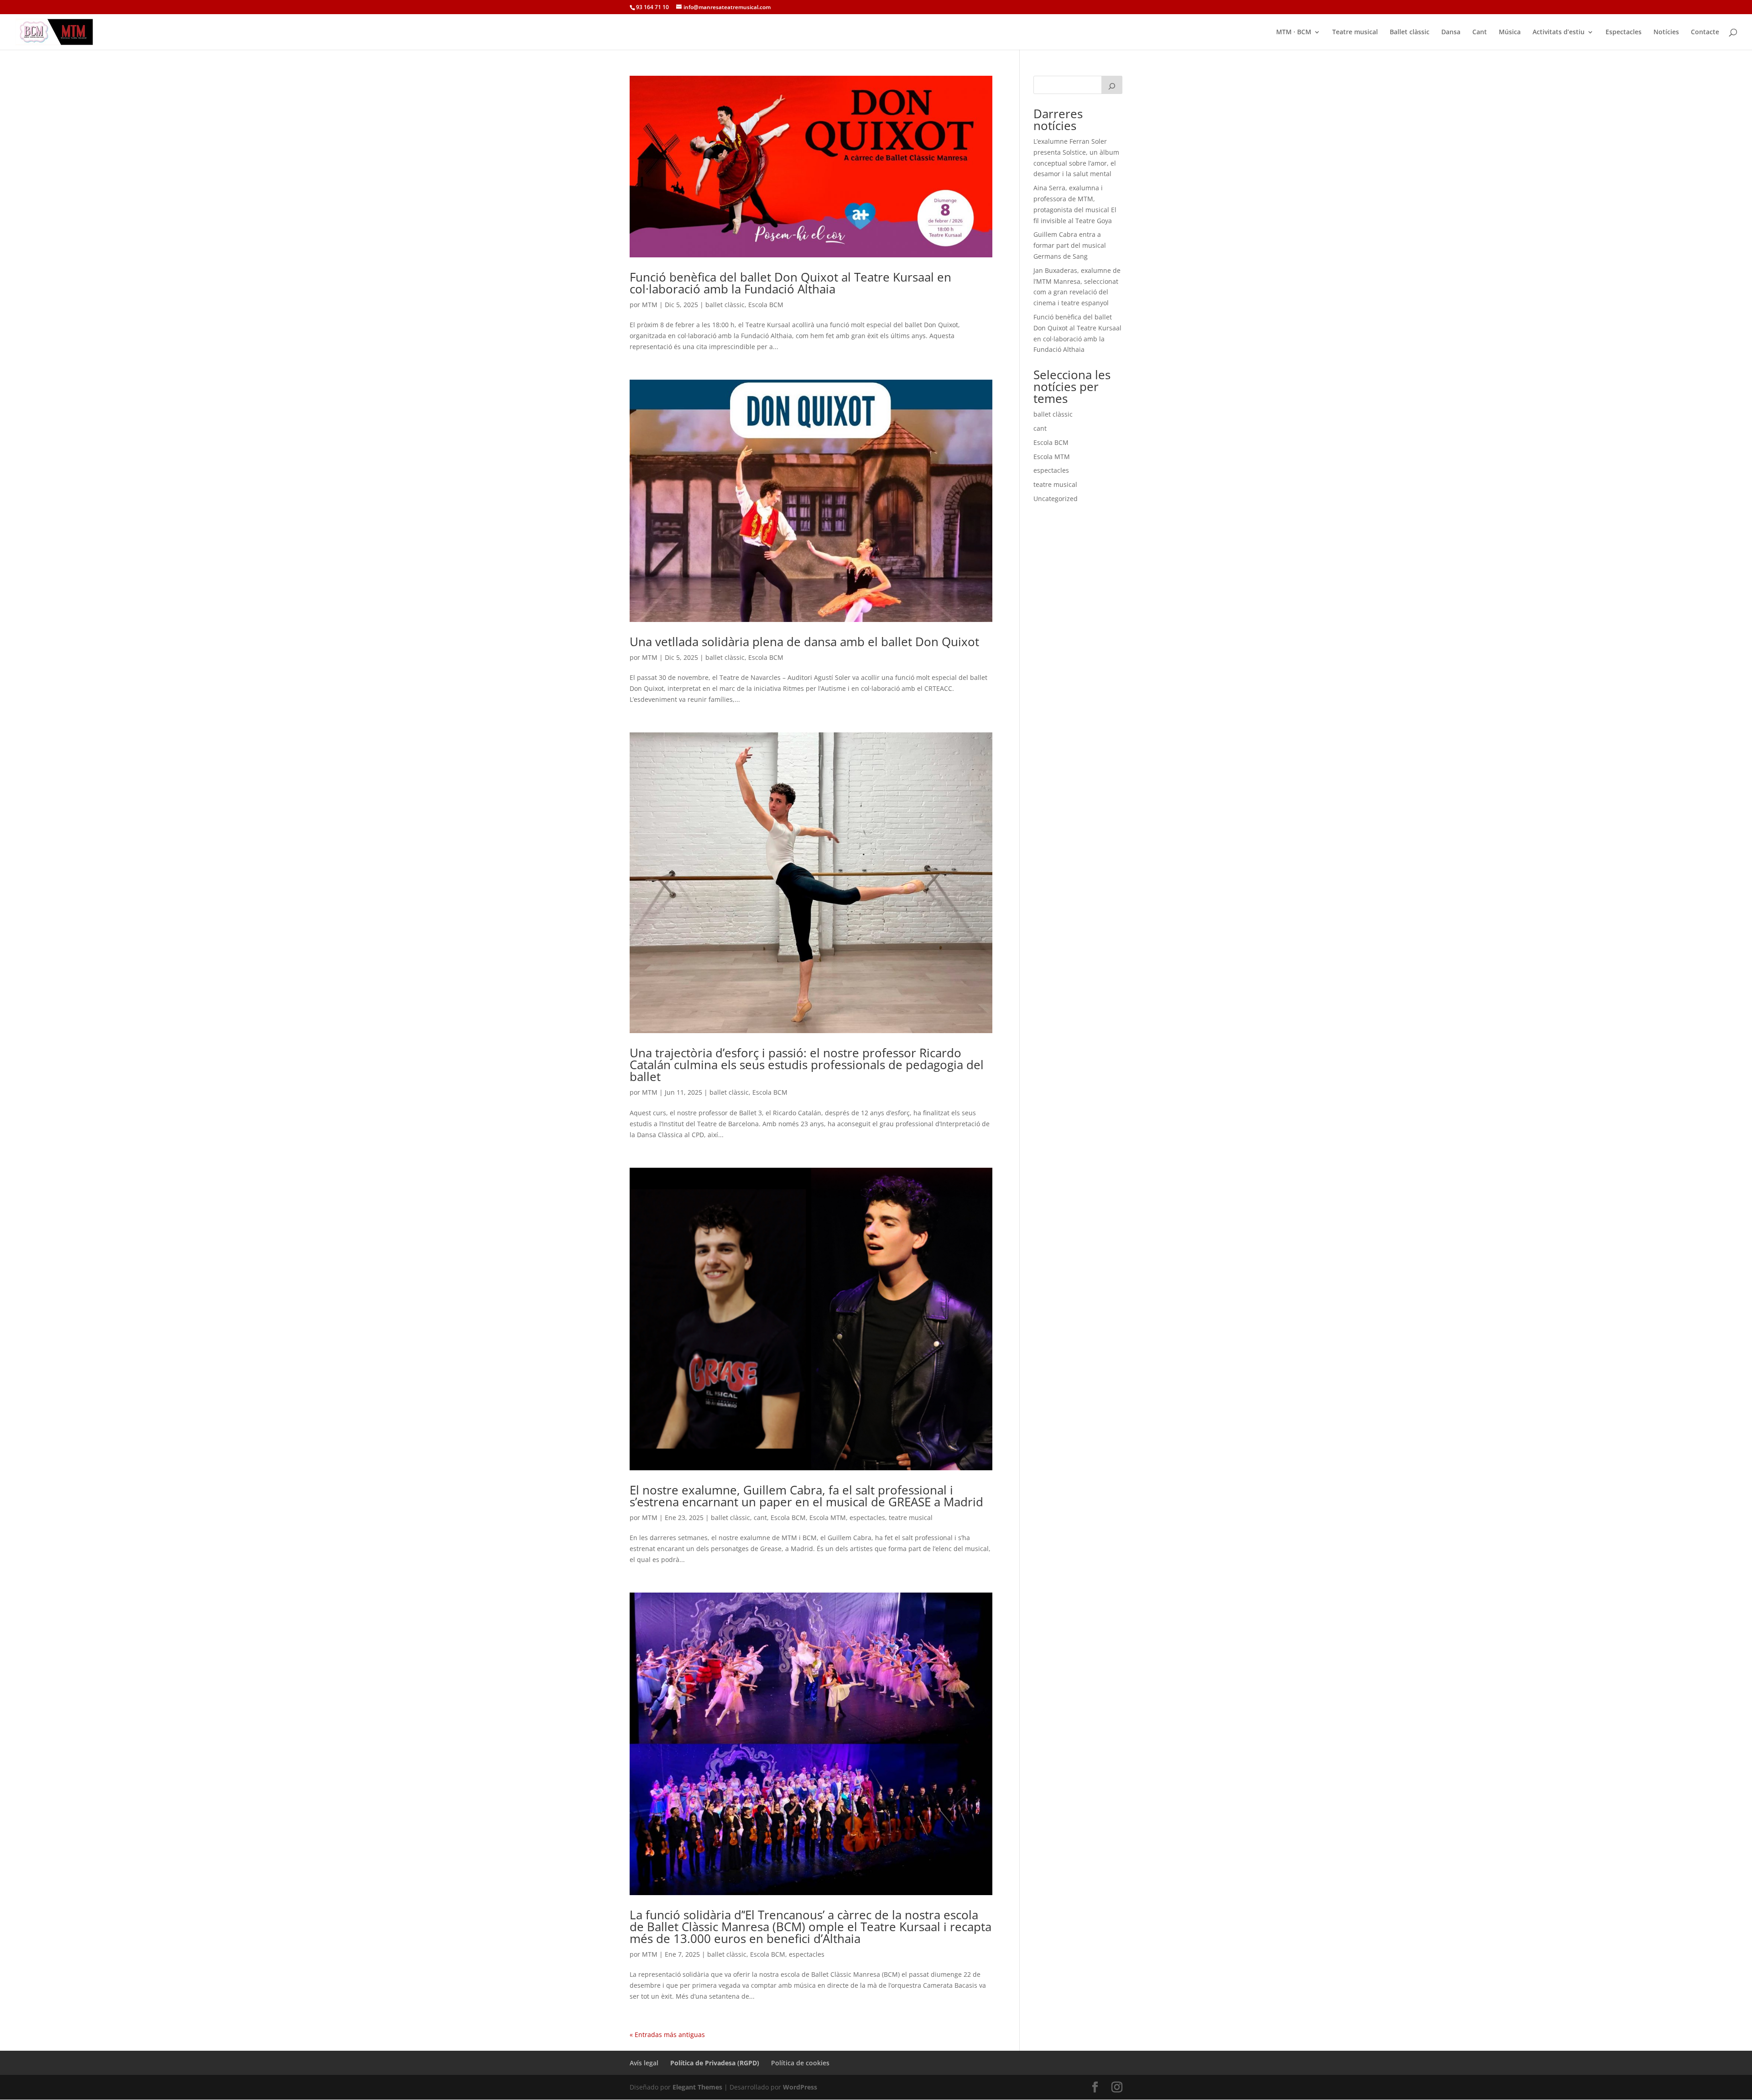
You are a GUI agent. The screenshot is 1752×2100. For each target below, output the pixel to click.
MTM (650, 305)
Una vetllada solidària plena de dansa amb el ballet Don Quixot (804, 642)
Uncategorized (1056, 499)
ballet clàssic (725, 305)
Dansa (1451, 32)
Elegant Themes (697, 2087)
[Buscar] (1112, 85)
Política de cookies (800, 2063)
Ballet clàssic (1410, 32)
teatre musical (911, 1518)
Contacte (1705, 32)
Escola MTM (828, 1518)
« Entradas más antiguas (667, 2035)
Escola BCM (766, 305)
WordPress (800, 2087)
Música (1510, 32)
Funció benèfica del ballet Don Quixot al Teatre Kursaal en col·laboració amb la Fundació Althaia (790, 283)
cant (760, 1518)
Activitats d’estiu (1559, 32)
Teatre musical (1355, 32)
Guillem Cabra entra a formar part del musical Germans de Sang (1070, 245)
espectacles (867, 1518)
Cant (1480, 32)
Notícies (1666, 32)
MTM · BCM (1294, 32)
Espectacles (1624, 32)
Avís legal (644, 2063)
